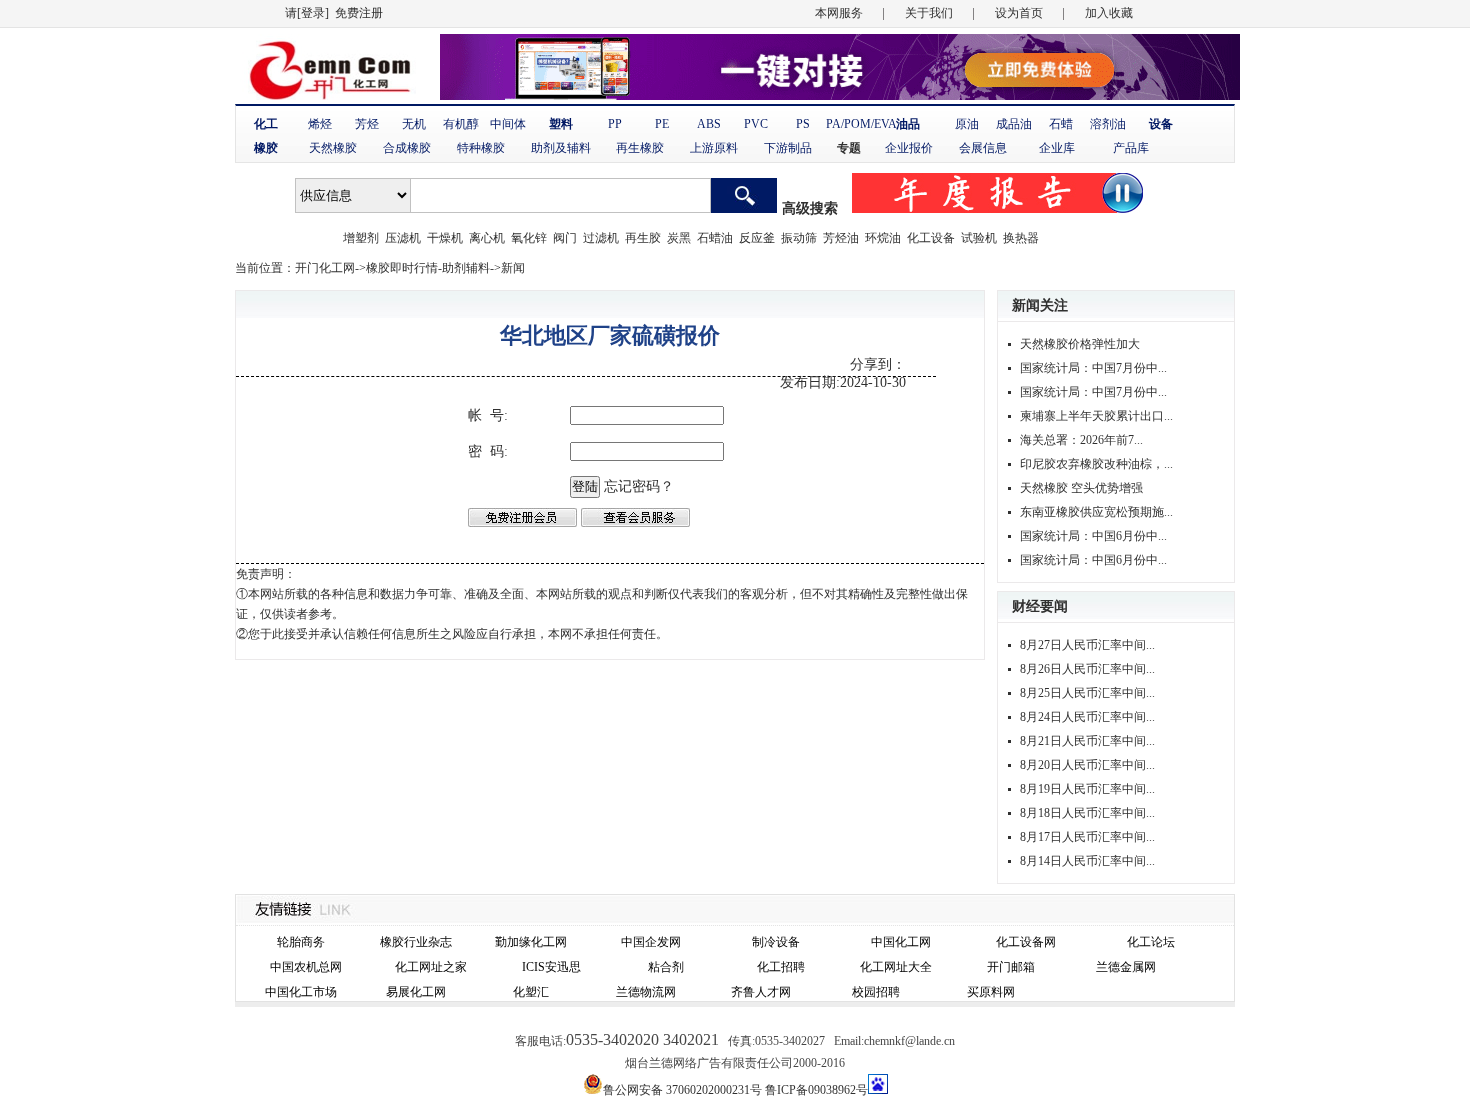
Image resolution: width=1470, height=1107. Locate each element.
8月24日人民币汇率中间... (1087, 717)
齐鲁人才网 (761, 992)
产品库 (1131, 148)
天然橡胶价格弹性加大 (1080, 344)
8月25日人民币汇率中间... (1087, 693)
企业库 (1057, 148)
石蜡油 (715, 238)
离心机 (487, 238)
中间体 (508, 124)
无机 (414, 124)
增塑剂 (361, 238)
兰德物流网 (646, 992)
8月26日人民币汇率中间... (1087, 669)
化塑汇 (531, 992)
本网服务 (839, 13)
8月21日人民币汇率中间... (1087, 741)
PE (662, 124)
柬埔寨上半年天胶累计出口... (1096, 416)
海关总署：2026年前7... (1081, 440)
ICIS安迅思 (551, 967)
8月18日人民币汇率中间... (1087, 813)
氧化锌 (529, 238)
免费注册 (359, 13)
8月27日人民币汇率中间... (1087, 645)
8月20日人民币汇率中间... (1087, 765)
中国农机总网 (306, 967)
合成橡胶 (407, 148)
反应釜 (757, 238)
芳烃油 (841, 238)
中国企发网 (651, 942)
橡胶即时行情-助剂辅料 (428, 268)
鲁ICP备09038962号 (816, 1090)
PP (615, 124)
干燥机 (445, 238)
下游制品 (788, 148)
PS (803, 124)
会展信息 (983, 148)
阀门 (565, 238)
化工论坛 (1151, 942)
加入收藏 (1109, 13)
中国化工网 (901, 942)
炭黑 (679, 238)
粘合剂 (666, 967)
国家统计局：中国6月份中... (1093, 536)
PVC (756, 124)
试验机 (979, 238)
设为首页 (1019, 13)
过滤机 (601, 238)
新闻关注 (1040, 305)
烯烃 (320, 124)
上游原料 (714, 148)
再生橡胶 (640, 148)
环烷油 (883, 238)
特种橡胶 (481, 148)
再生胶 (643, 238)
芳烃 (367, 124)
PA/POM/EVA (861, 124)
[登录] (313, 13)
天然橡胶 (333, 148)
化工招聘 (781, 967)
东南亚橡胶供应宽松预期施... (1096, 512)
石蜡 (1061, 124)
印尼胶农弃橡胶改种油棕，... (1096, 464)
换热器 (1021, 238)
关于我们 (929, 13)
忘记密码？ (639, 486)
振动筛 (799, 238)
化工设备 (931, 238)
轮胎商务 (301, 942)
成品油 (1014, 124)
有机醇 (461, 124)
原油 (967, 124)
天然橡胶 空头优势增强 (1081, 488)
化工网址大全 (896, 967)
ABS (709, 124)
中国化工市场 (301, 992)
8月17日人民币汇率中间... (1087, 837)
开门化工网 (325, 268)
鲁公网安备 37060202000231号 (682, 1090)
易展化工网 (416, 992)
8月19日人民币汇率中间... (1087, 789)
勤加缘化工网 (531, 942)
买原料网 (991, 992)
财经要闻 (1040, 606)
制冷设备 (776, 942)
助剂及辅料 (561, 148)
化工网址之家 (431, 967)
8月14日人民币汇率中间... (1087, 861)
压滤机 (403, 238)
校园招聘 (876, 992)
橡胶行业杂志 (416, 942)
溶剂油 (1108, 124)
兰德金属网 (1126, 967)
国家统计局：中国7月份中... (1093, 368)
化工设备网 (1026, 942)
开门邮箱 (1011, 967)
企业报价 (909, 148)
